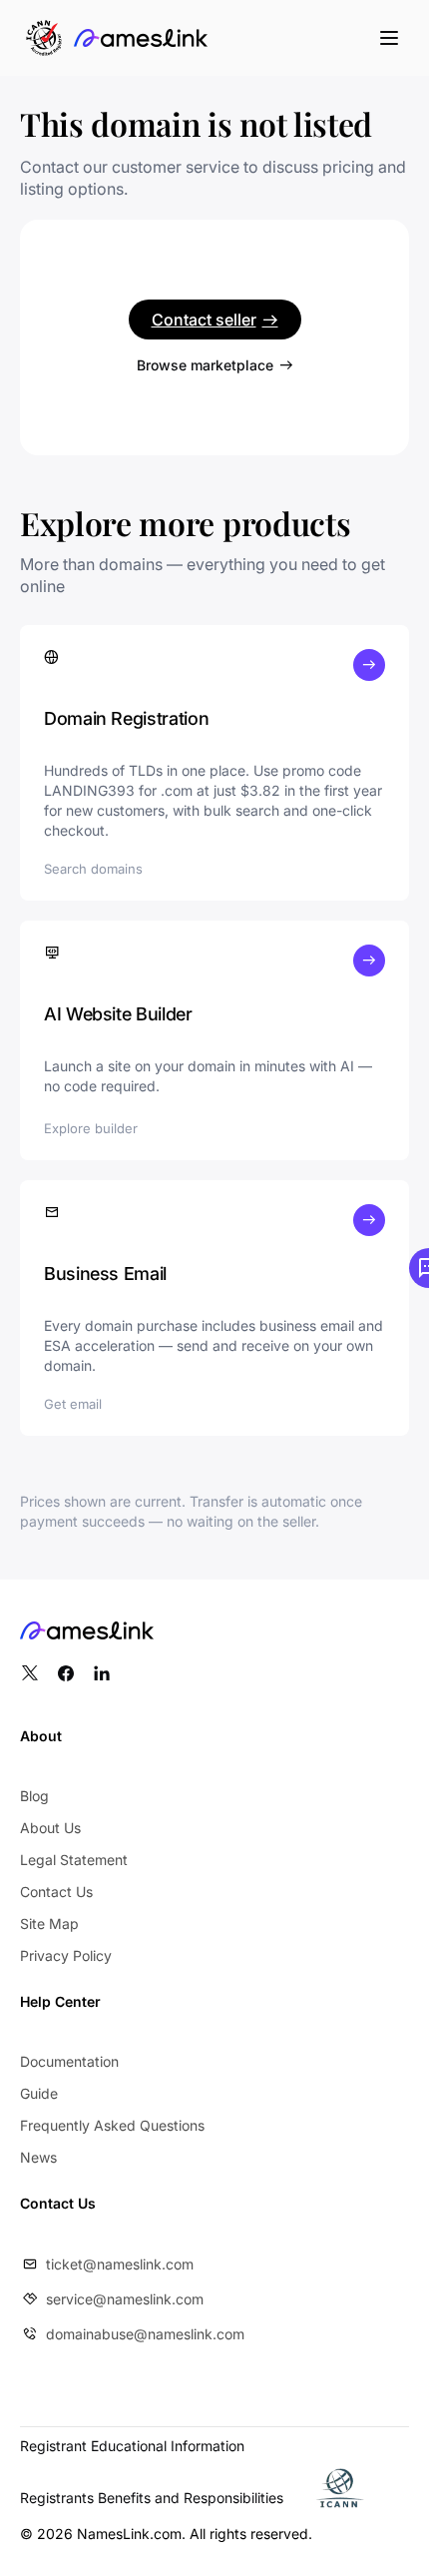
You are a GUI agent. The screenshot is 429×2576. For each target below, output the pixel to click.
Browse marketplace (205, 365)
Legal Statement (74, 1860)
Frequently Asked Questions (112, 2125)
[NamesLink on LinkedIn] (102, 1673)
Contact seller (204, 320)
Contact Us (56, 1892)
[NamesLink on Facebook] (66, 1673)
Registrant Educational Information (132, 2446)
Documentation (69, 2061)
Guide (39, 2093)
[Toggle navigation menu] (389, 38)
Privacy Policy (66, 1955)
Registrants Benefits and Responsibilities (152, 2498)
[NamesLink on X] (30, 1673)
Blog (34, 1796)
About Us (50, 1828)
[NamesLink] (141, 38)
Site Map (49, 1924)
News (38, 2157)
